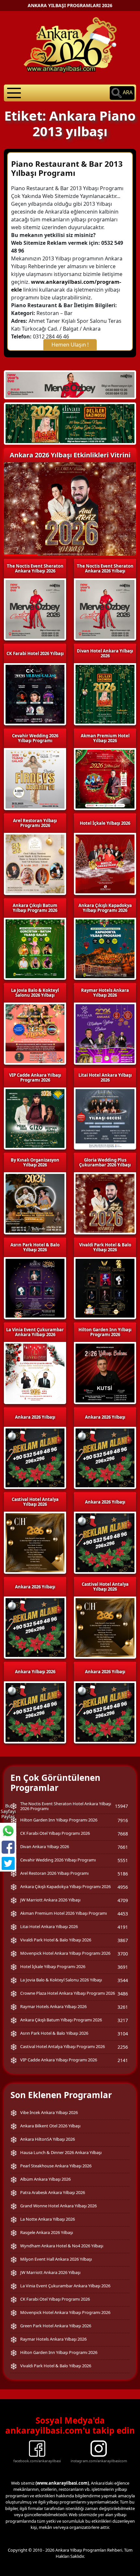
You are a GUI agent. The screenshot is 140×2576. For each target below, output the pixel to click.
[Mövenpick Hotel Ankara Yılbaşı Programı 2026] (70, 424)
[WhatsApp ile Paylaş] (8, 1831)
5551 (123, 1860)
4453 (123, 1914)
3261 (123, 2007)
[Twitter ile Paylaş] (8, 1863)
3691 (123, 1967)
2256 (123, 2047)
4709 (123, 1900)
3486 (123, 1994)
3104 (123, 2034)
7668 (123, 1834)
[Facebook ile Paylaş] (8, 1847)
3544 (123, 1980)
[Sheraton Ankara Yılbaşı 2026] (70, 384)
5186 (123, 1874)
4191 (123, 1927)
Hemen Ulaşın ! (70, 345)
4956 (123, 1887)
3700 (123, 1954)
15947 (121, 1806)
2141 (123, 2060)
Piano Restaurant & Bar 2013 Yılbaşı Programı (67, 168)
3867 (123, 1940)
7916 (123, 1820)
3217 (123, 2020)
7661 (123, 1847)
